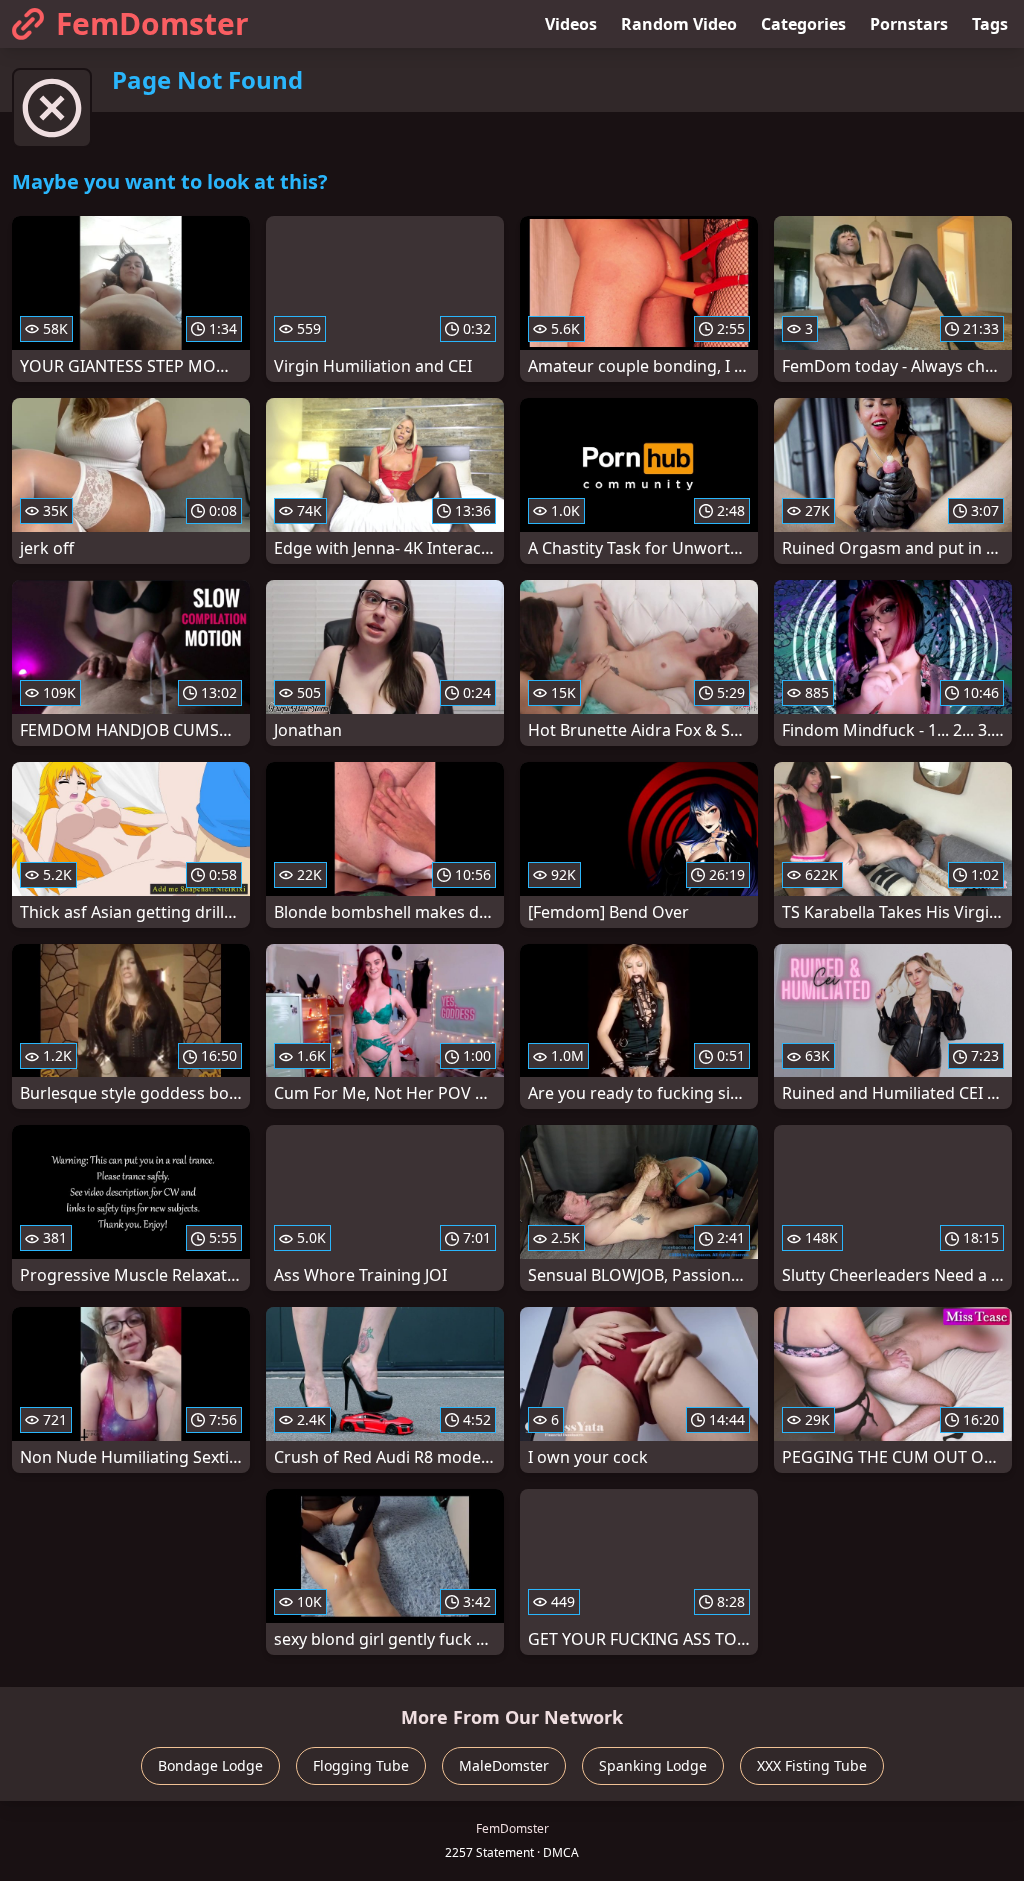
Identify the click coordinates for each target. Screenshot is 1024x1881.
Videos (571, 24)
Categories (803, 24)
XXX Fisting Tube (812, 1765)
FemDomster (152, 23)
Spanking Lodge (653, 1765)
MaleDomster (504, 1765)
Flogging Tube (361, 1765)
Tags (990, 24)
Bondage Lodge (210, 1765)
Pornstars (909, 24)
